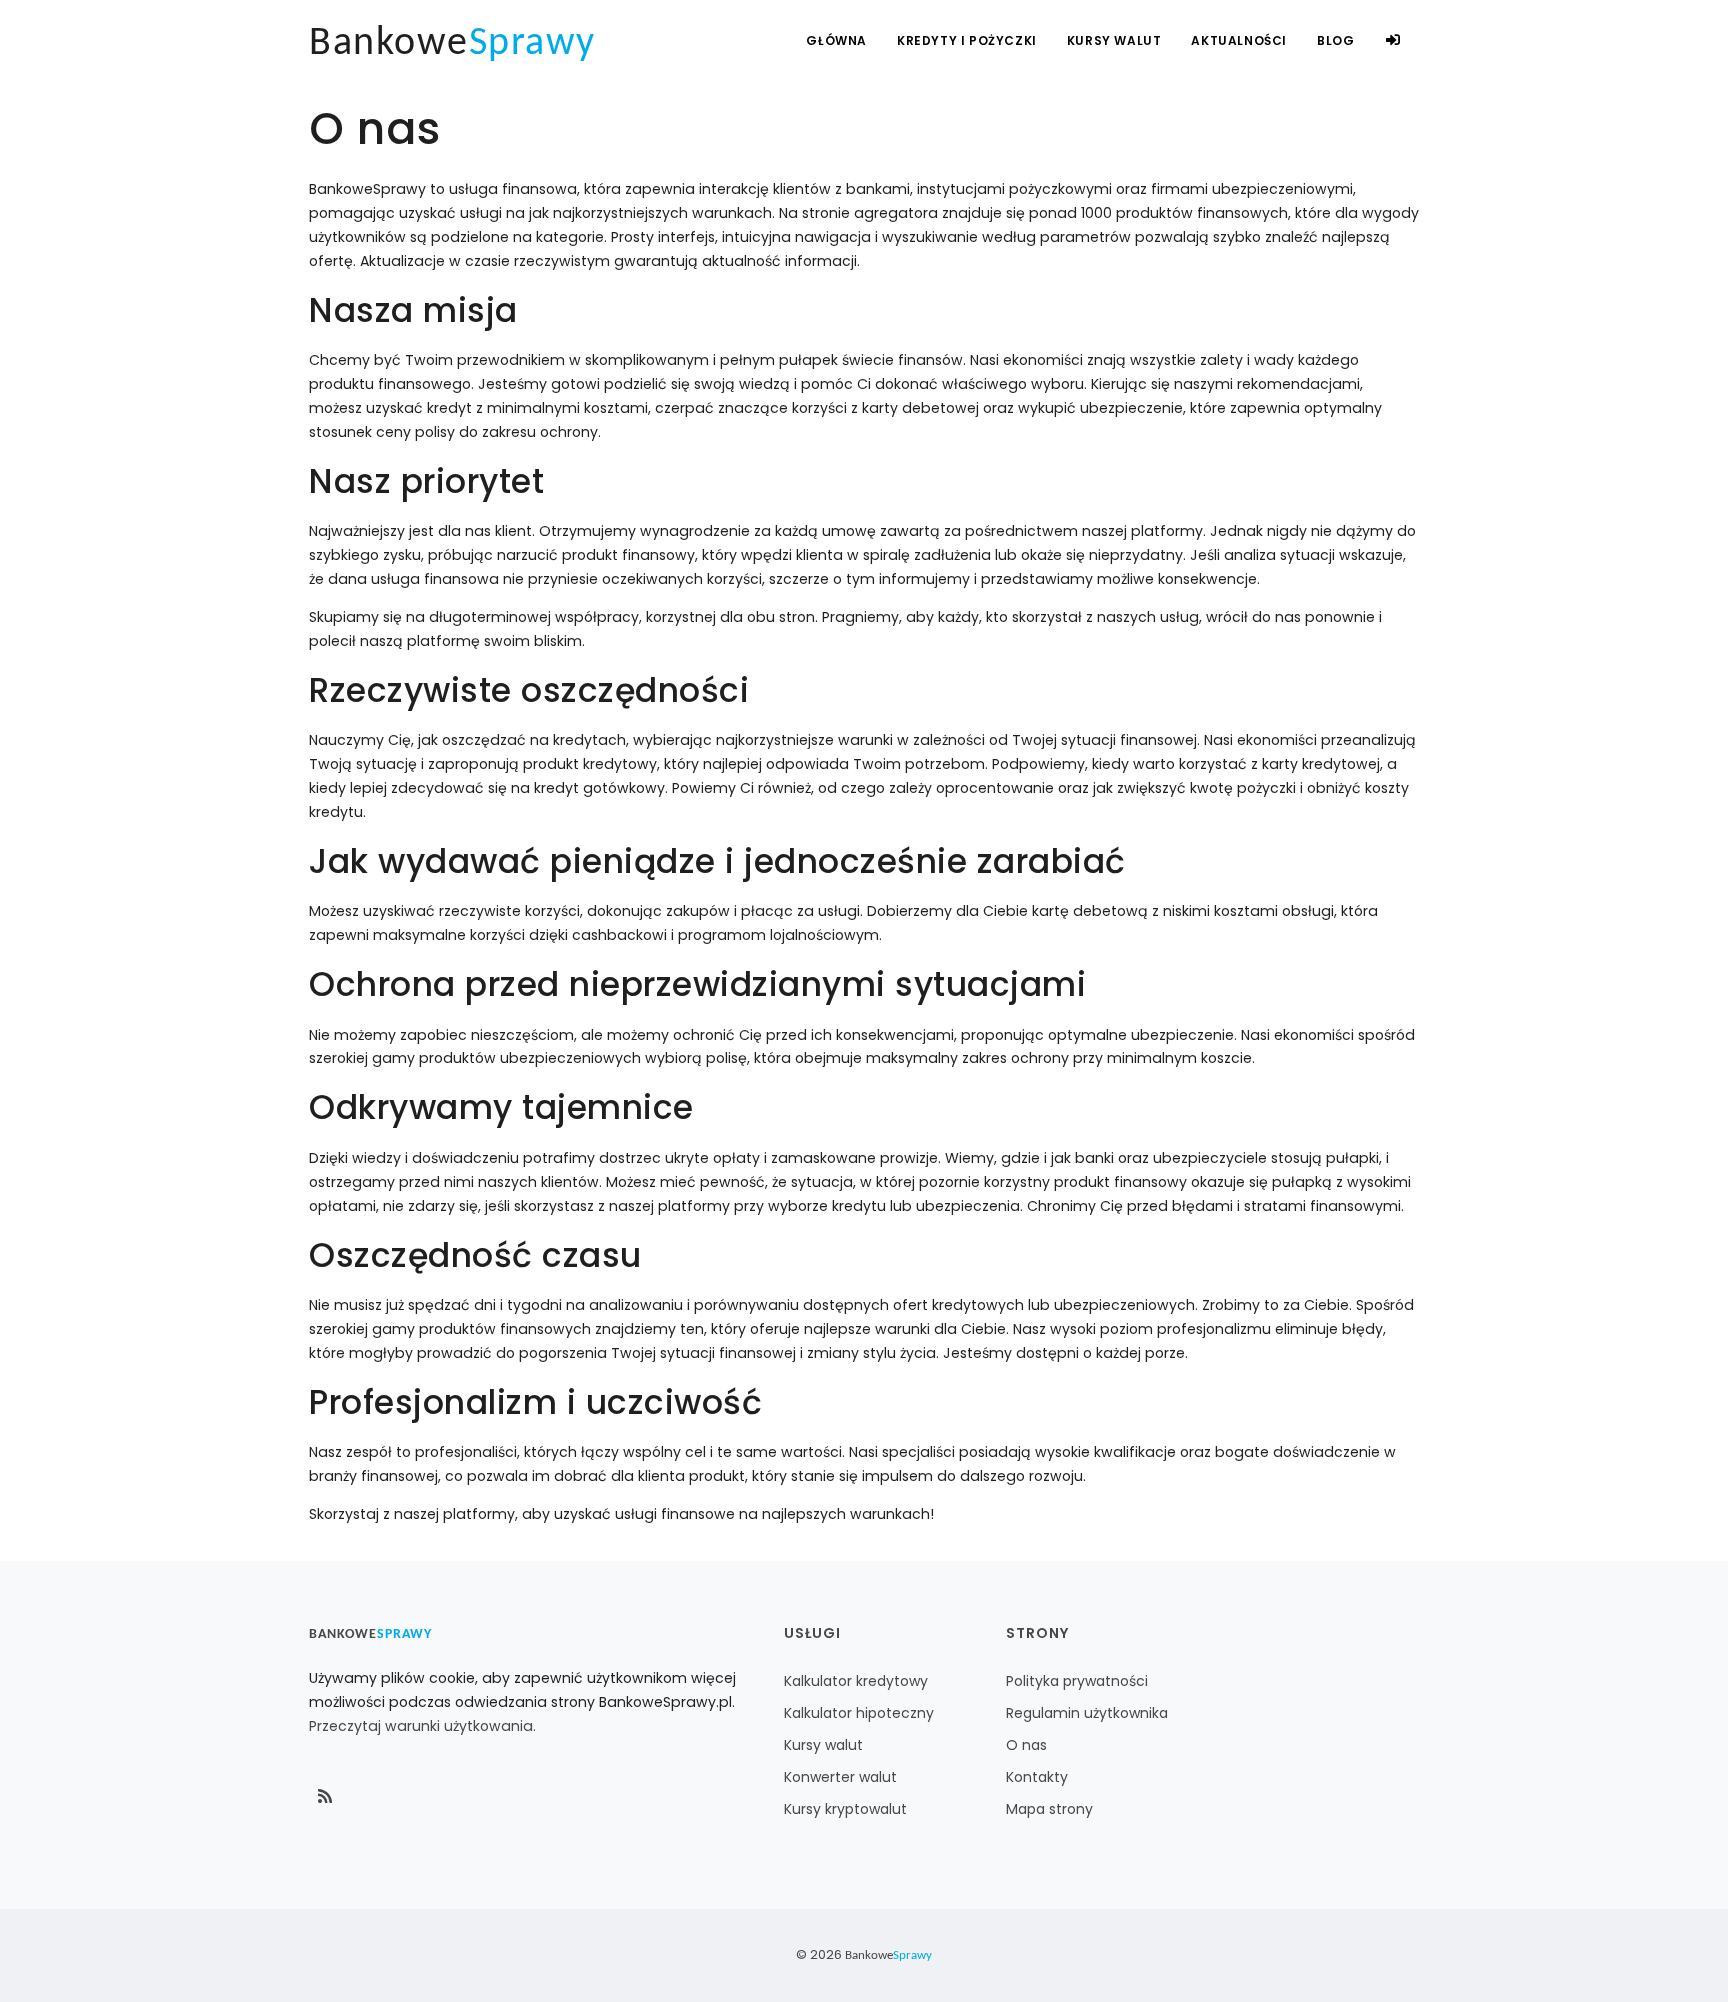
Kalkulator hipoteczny (859, 1713)
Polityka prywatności (1077, 1681)
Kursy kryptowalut (845, 1809)
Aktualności (1239, 40)
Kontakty (1037, 1777)
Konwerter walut (840, 1777)
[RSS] (325, 1797)
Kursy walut (823, 1745)
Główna (836, 40)
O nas (1026, 1745)
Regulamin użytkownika (1087, 1713)
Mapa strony (1049, 1809)
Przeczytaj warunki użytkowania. (422, 1726)
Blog (1335, 40)
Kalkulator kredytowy (856, 1681)
